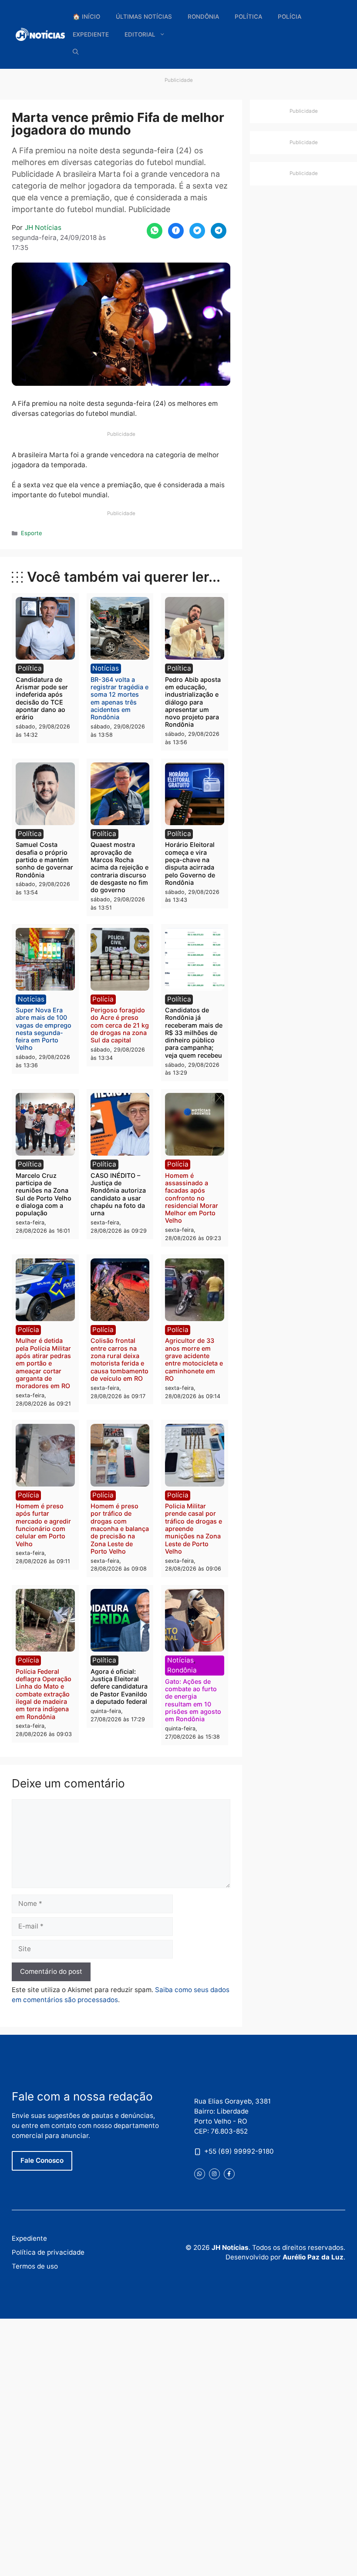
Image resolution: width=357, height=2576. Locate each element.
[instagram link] (214, 2174)
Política (248, 17)
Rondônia (203, 17)
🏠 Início (86, 17)
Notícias (106, 668)
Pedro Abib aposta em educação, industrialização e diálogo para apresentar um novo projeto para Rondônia (193, 702)
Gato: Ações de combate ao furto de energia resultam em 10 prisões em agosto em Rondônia (193, 1700)
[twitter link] (200, 2174)
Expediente (91, 34)
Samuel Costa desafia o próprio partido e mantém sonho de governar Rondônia (44, 860)
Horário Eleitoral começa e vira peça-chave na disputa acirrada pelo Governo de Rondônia (190, 863)
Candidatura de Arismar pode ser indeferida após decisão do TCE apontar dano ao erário (42, 698)
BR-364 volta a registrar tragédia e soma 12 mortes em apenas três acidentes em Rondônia (120, 698)
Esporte (32, 533)
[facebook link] (229, 2174)
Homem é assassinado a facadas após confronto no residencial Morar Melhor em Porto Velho (192, 1198)
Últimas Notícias (144, 17)
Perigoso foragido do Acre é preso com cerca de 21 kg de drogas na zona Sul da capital (120, 1025)
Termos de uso (35, 2266)
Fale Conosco (42, 2160)
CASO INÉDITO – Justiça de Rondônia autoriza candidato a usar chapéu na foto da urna (118, 1194)
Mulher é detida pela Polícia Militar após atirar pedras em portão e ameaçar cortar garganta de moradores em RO (43, 1363)
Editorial (140, 34)
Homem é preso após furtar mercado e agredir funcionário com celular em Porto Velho (43, 1525)
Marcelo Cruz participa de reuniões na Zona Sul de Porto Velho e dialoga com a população (44, 1194)
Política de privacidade (48, 2252)
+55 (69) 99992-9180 (239, 2151)
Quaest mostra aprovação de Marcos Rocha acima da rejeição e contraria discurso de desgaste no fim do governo (120, 867)
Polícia (290, 17)
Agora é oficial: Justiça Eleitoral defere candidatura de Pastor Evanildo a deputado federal (119, 1686)
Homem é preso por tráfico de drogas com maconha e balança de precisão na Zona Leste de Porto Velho (120, 1529)
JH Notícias (43, 228)
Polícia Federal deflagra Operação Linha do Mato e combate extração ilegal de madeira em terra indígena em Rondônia (44, 1694)
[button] (76, 52)
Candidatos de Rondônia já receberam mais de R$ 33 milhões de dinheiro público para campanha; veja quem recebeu (194, 1033)
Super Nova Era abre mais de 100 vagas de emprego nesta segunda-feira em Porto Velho (44, 1029)
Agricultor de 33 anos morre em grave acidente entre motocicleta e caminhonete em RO (194, 1359)
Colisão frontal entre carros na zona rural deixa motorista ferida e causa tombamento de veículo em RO (120, 1359)
